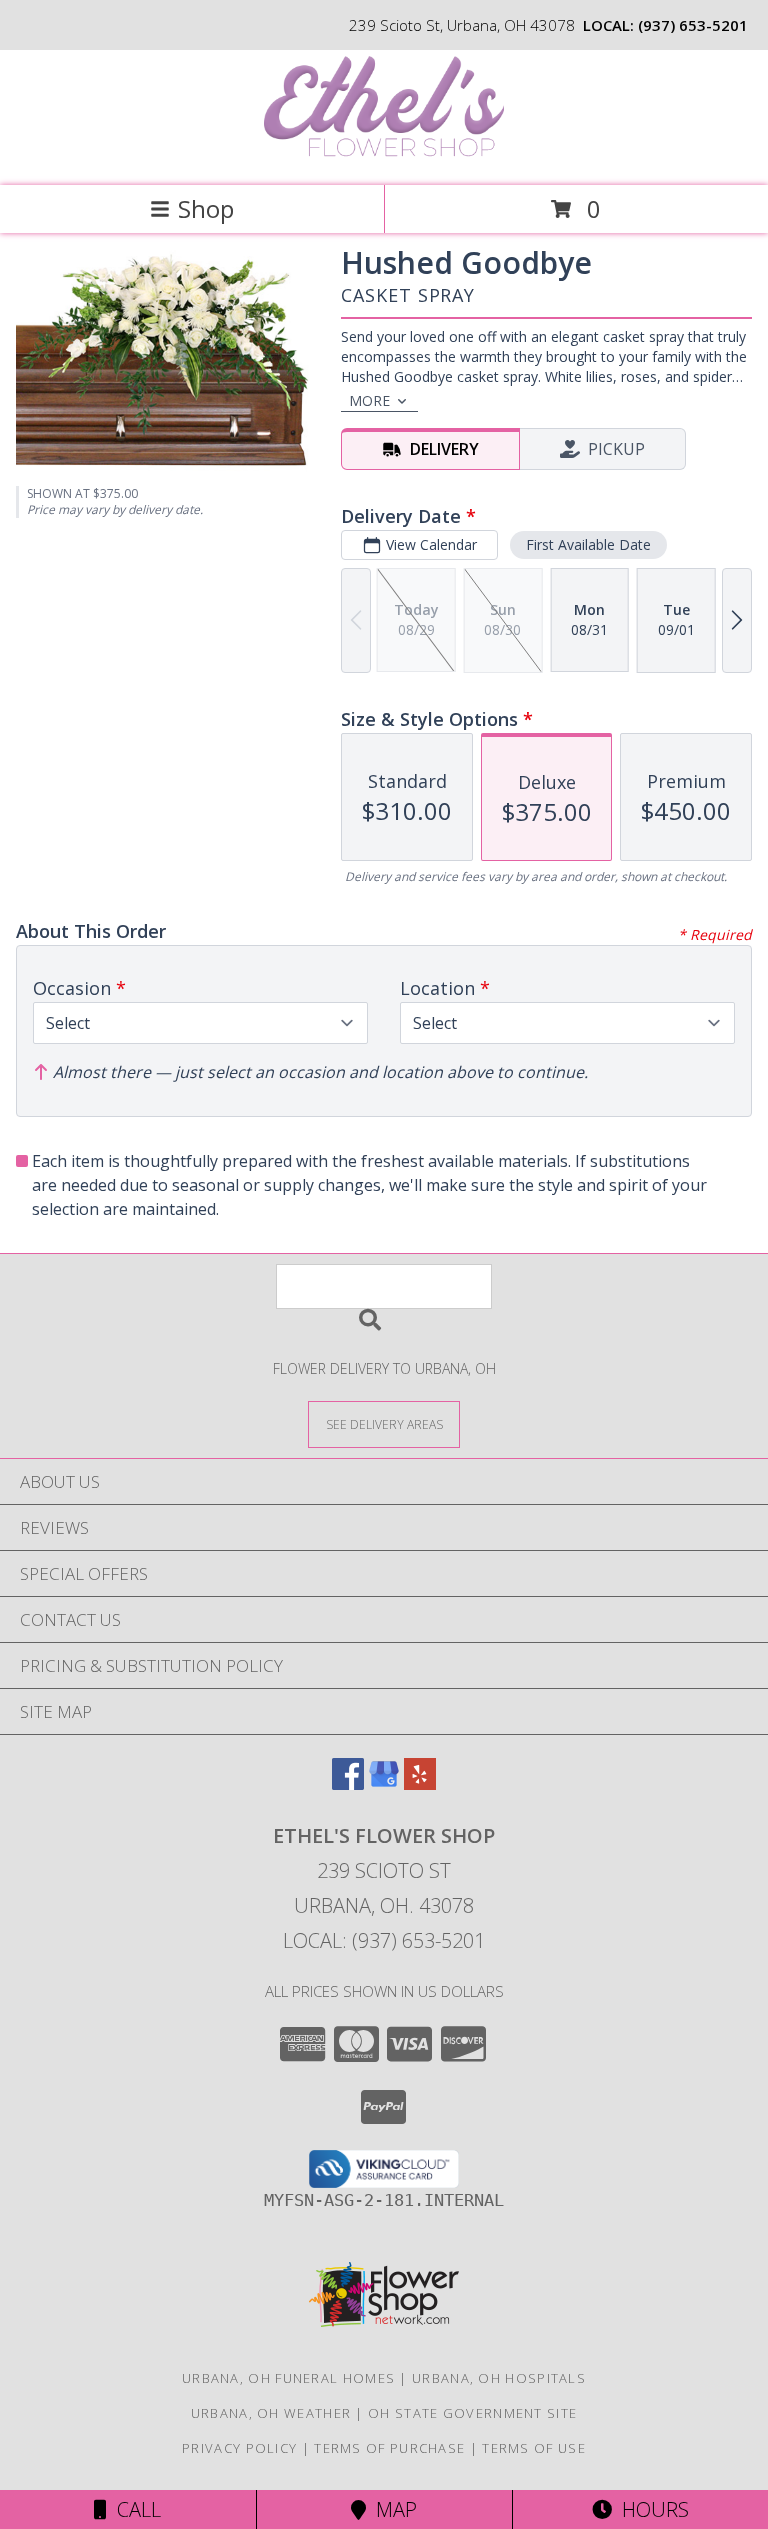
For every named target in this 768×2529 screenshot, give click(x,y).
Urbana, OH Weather (271, 2413)
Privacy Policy (239, 2448)
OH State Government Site (472, 2413)
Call (134, 2509)
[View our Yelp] (420, 1783)
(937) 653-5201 (693, 25)
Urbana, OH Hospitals (499, 2378)
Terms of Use (534, 2448)
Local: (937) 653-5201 (384, 1940)
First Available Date (588, 544)
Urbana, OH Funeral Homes (288, 2378)
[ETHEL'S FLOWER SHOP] (384, 156)
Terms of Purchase (389, 2448)
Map (391, 2509)
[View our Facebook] (348, 1783)
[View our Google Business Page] (384, 1783)
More (369, 400)
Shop (206, 208)
